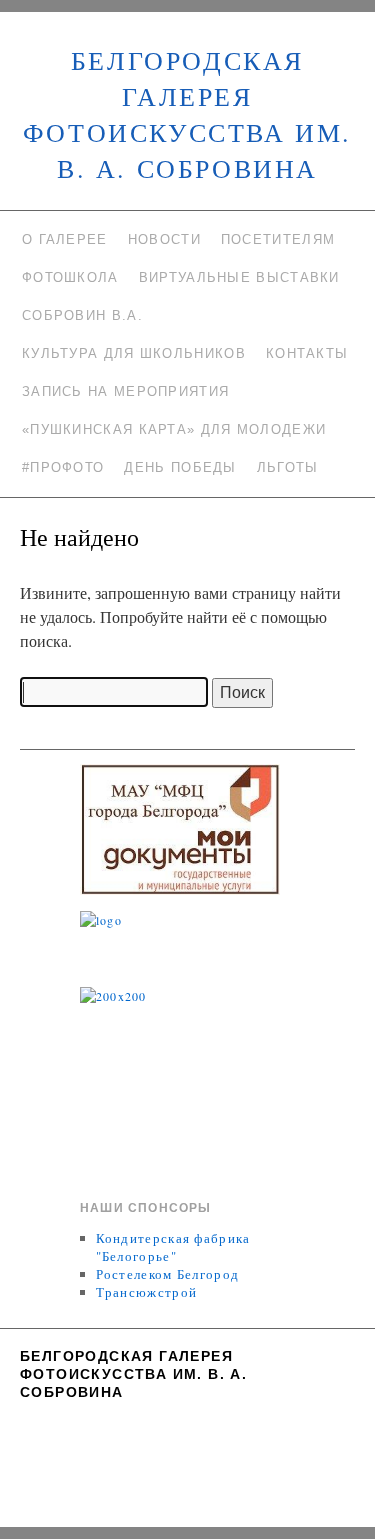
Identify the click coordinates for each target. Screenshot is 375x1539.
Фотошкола (70, 277)
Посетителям (278, 239)
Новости (164, 239)
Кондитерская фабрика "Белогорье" (173, 1247)
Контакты (307, 353)
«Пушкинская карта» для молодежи (174, 429)
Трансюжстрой (147, 1292)
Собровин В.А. (82, 315)
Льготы (288, 467)
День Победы (180, 467)
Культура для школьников (134, 353)
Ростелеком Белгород (168, 1274)
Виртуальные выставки (239, 277)
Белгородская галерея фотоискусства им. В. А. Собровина (133, 1374)
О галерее (65, 239)
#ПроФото (63, 467)
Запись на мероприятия (125, 391)
